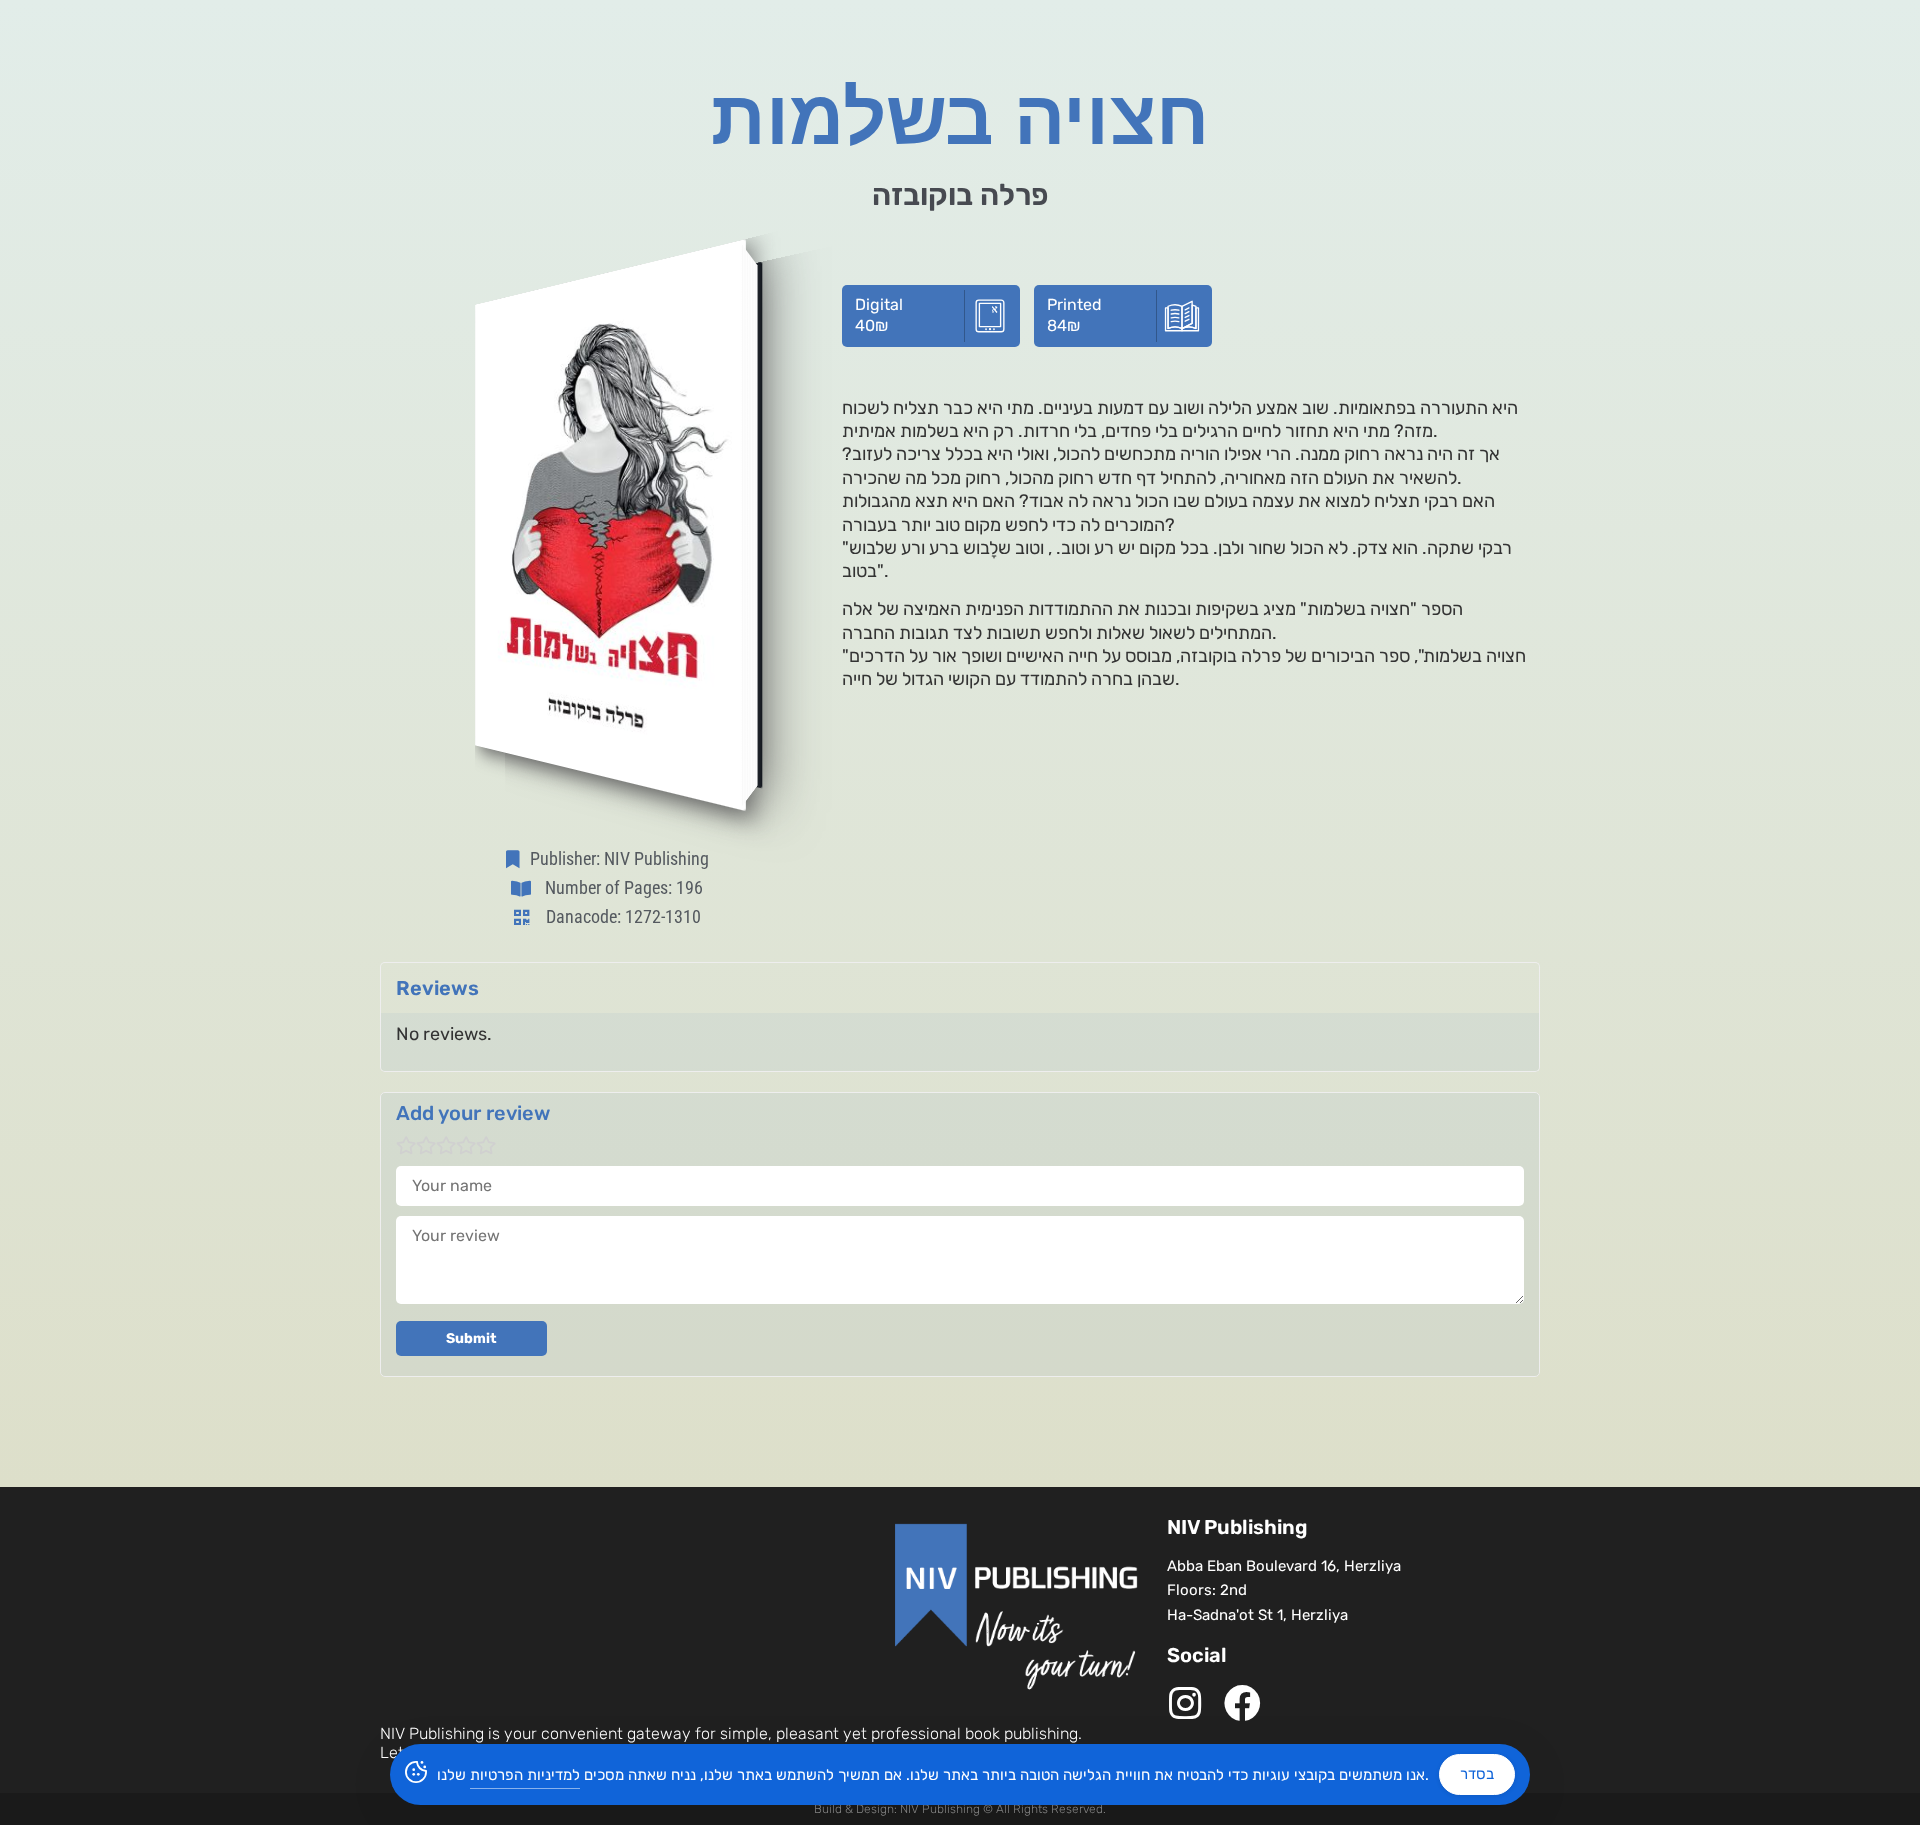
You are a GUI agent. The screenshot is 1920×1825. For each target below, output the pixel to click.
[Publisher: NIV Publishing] (517, 859)
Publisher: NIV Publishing (619, 858)
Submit (471, 1338)
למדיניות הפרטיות (525, 1775)
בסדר (1477, 1774)
